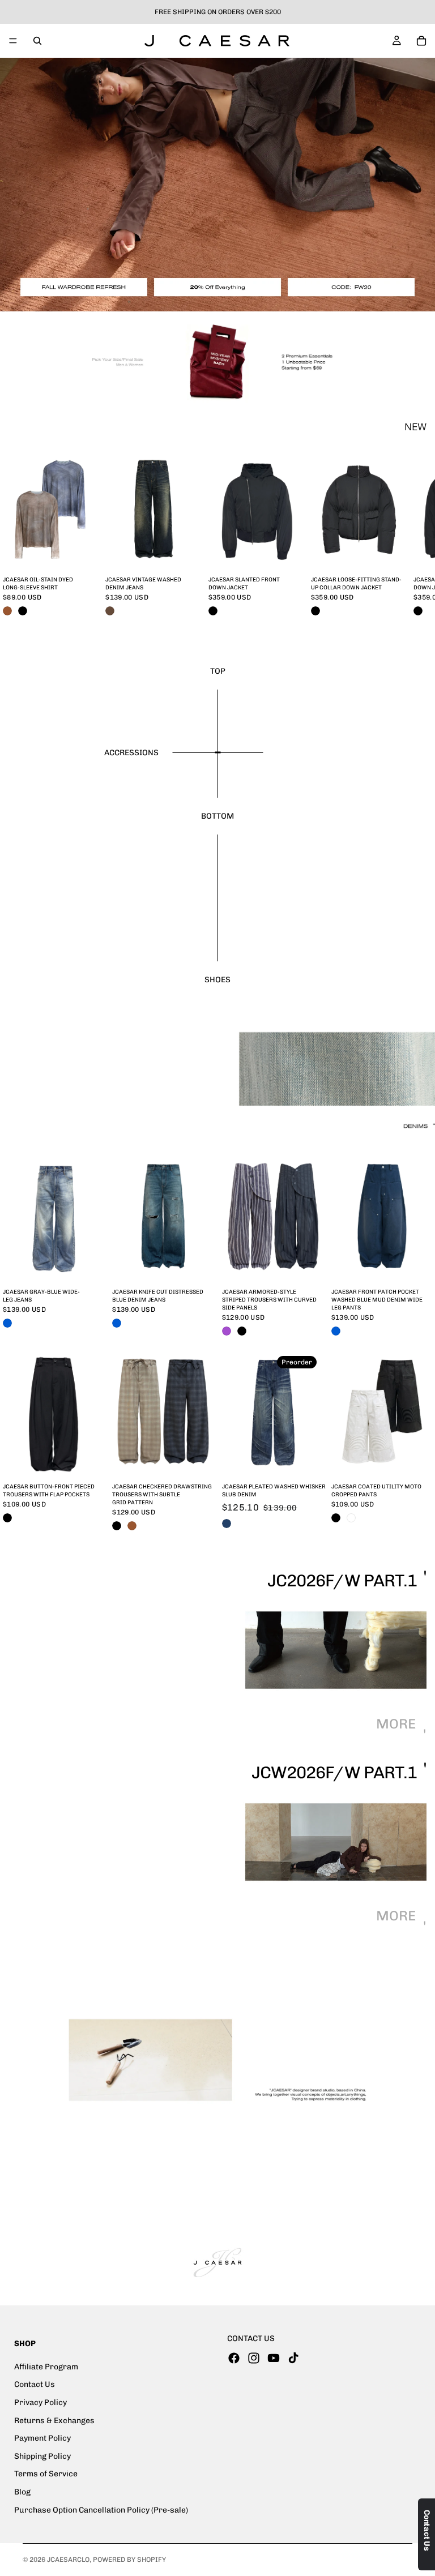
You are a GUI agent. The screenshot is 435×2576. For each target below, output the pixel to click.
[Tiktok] (293, 2358)
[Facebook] (234, 2358)
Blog (22, 2492)
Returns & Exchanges (54, 2421)
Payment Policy (42, 2438)
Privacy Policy (40, 2402)
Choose (92, 553)
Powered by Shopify (129, 2560)
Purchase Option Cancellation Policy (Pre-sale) (101, 2510)
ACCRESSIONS (131, 753)
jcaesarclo (68, 2560)
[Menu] (13, 41)
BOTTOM (217, 816)
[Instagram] (254, 2358)
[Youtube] (274, 2358)
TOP (218, 671)
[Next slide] (400, 536)
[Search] (37, 41)
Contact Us (35, 2385)
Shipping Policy (42, 2456)
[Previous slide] (12, 1217)
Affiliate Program (46, 2367)
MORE (397, 1724)
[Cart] (421, 41)
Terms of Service (46, 2474)
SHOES (217, 980)
